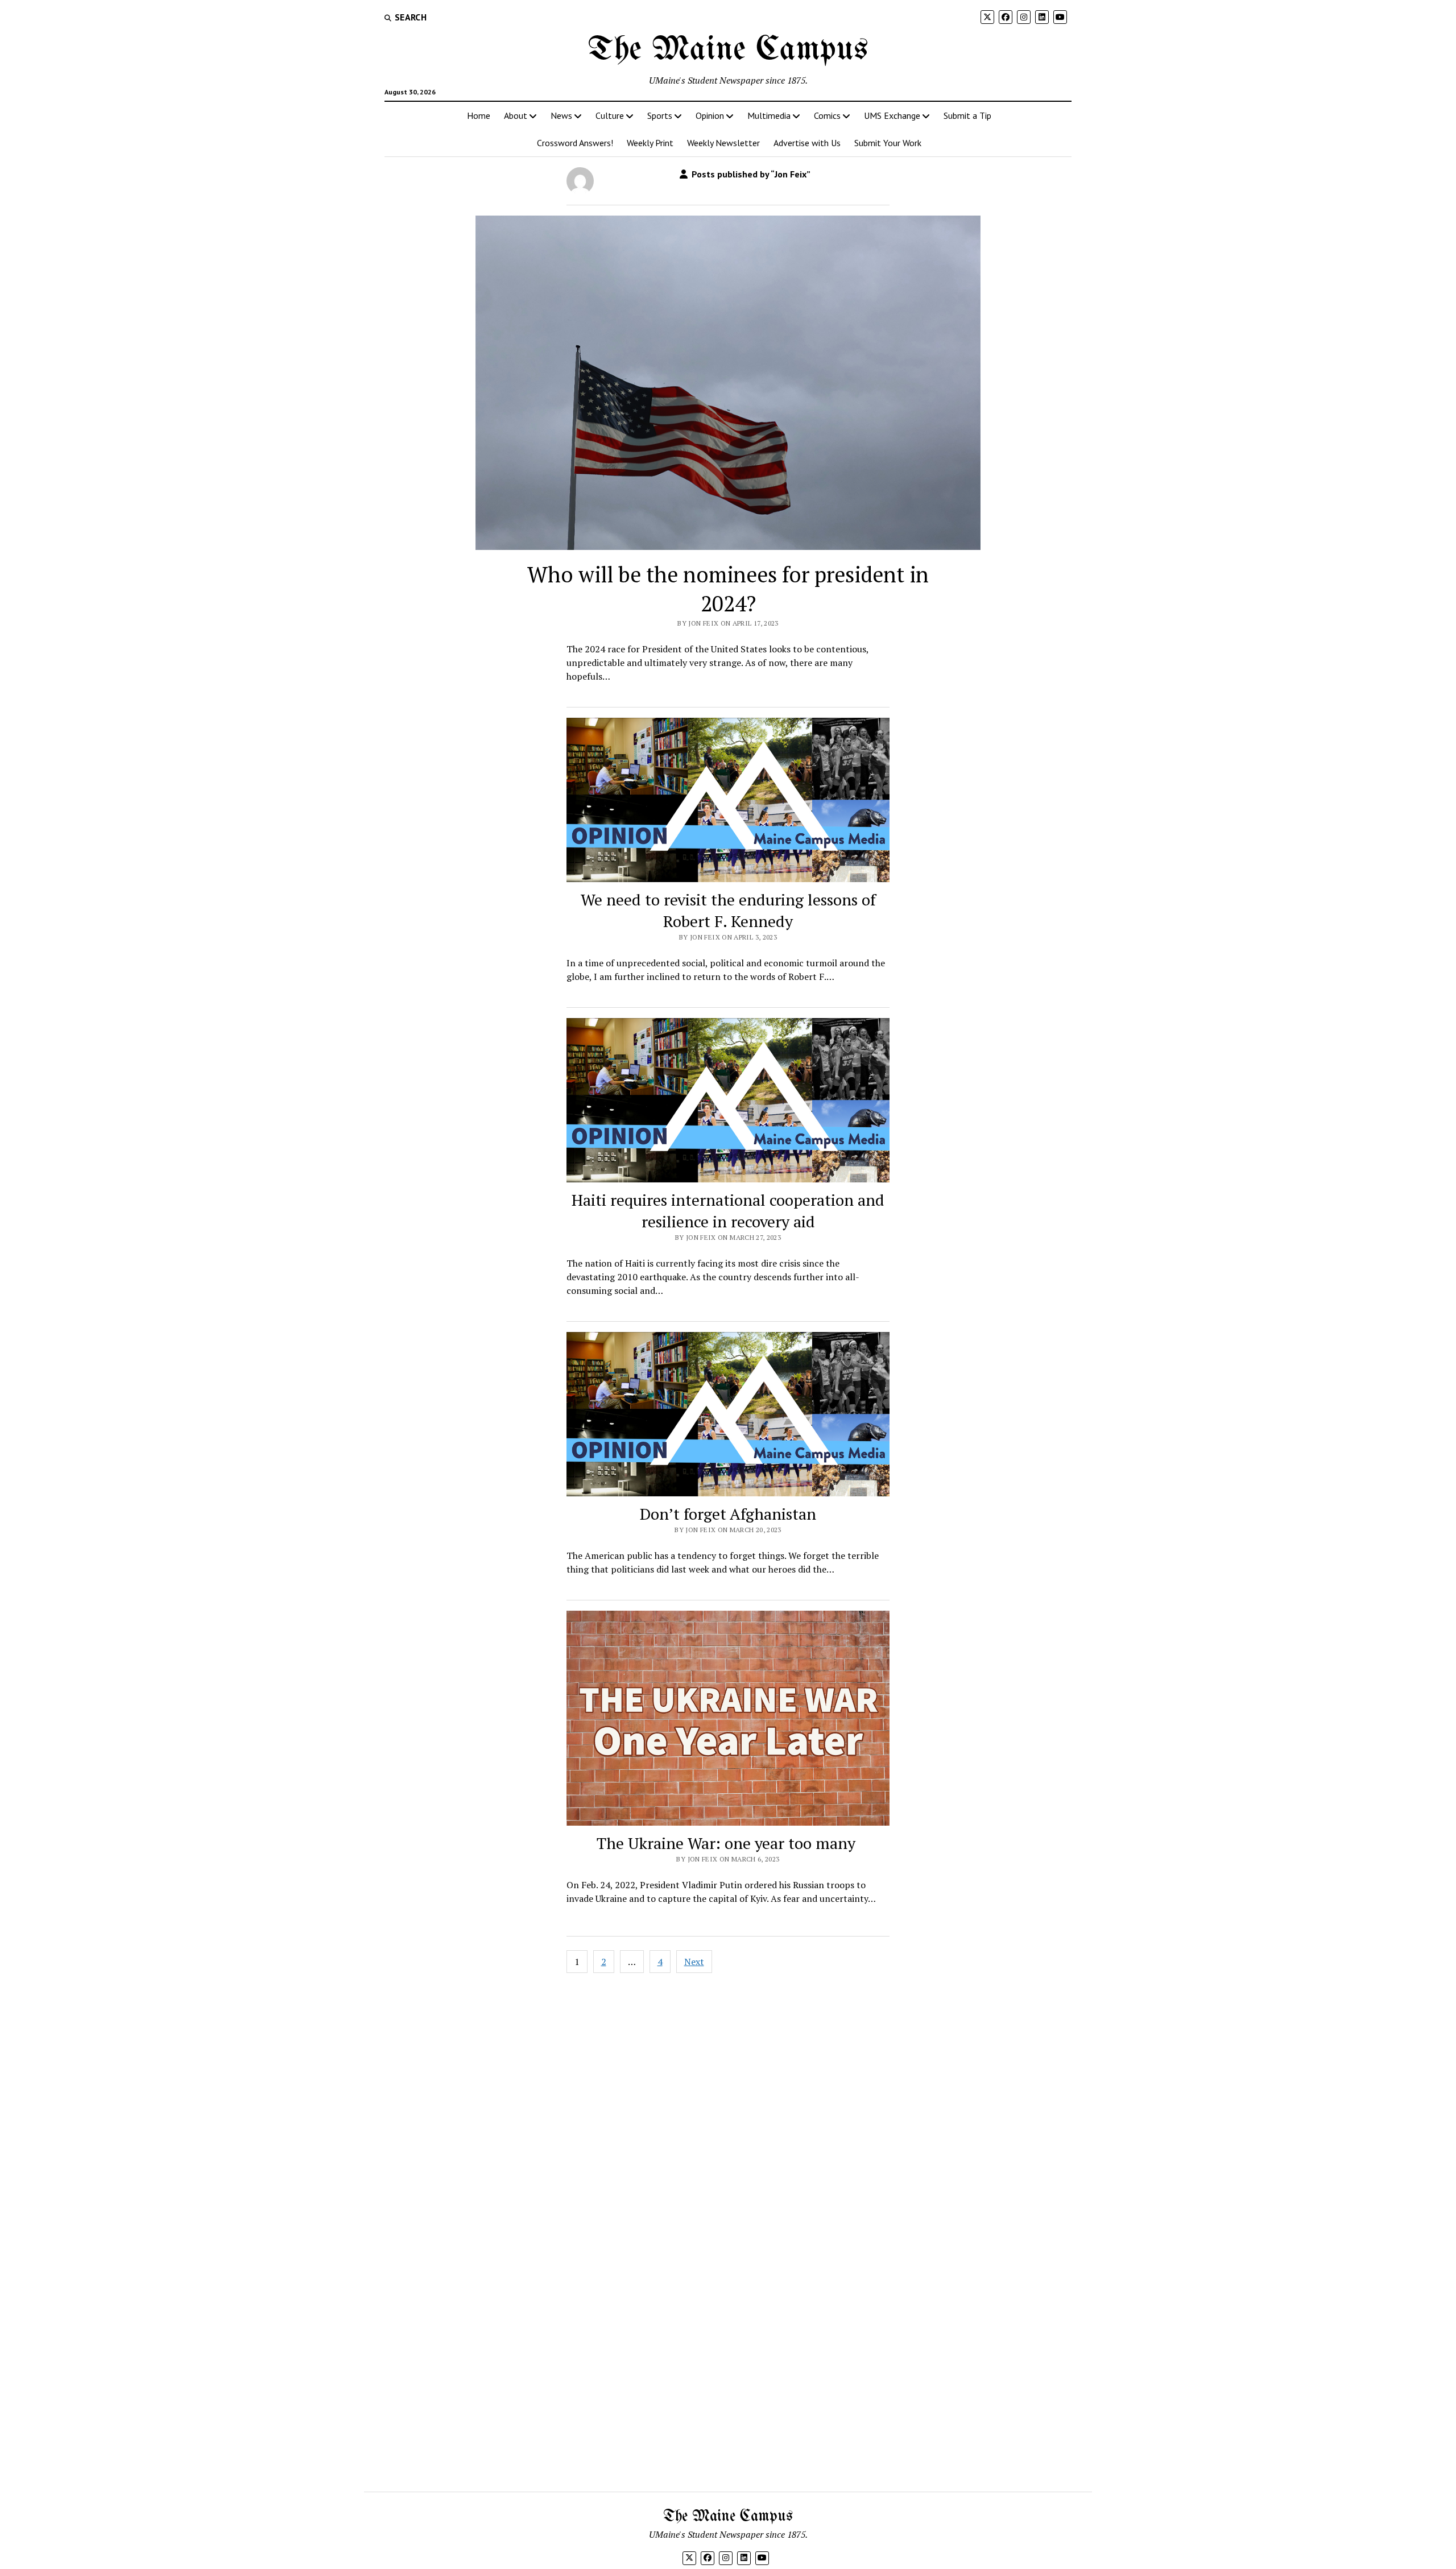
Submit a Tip (967, 115)
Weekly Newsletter (723, 143)
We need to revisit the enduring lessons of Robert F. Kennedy (728, 910)
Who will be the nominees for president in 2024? (728, 589)
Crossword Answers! (575, 143)
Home (479, 115)
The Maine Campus (728, 50)
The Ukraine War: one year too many (728, 1843)
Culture (610, 115)
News (561, 115)
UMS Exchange (892, 115)
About (516, 115)
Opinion (710, 115)
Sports (660, 115)
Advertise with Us (807, 143)
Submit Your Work (888, 143)
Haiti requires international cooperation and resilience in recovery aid (728, 1211)
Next (694, 1962)
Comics (827, 115)
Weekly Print (650, 143)
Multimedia (769, 115)
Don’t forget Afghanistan (728, 1514)
